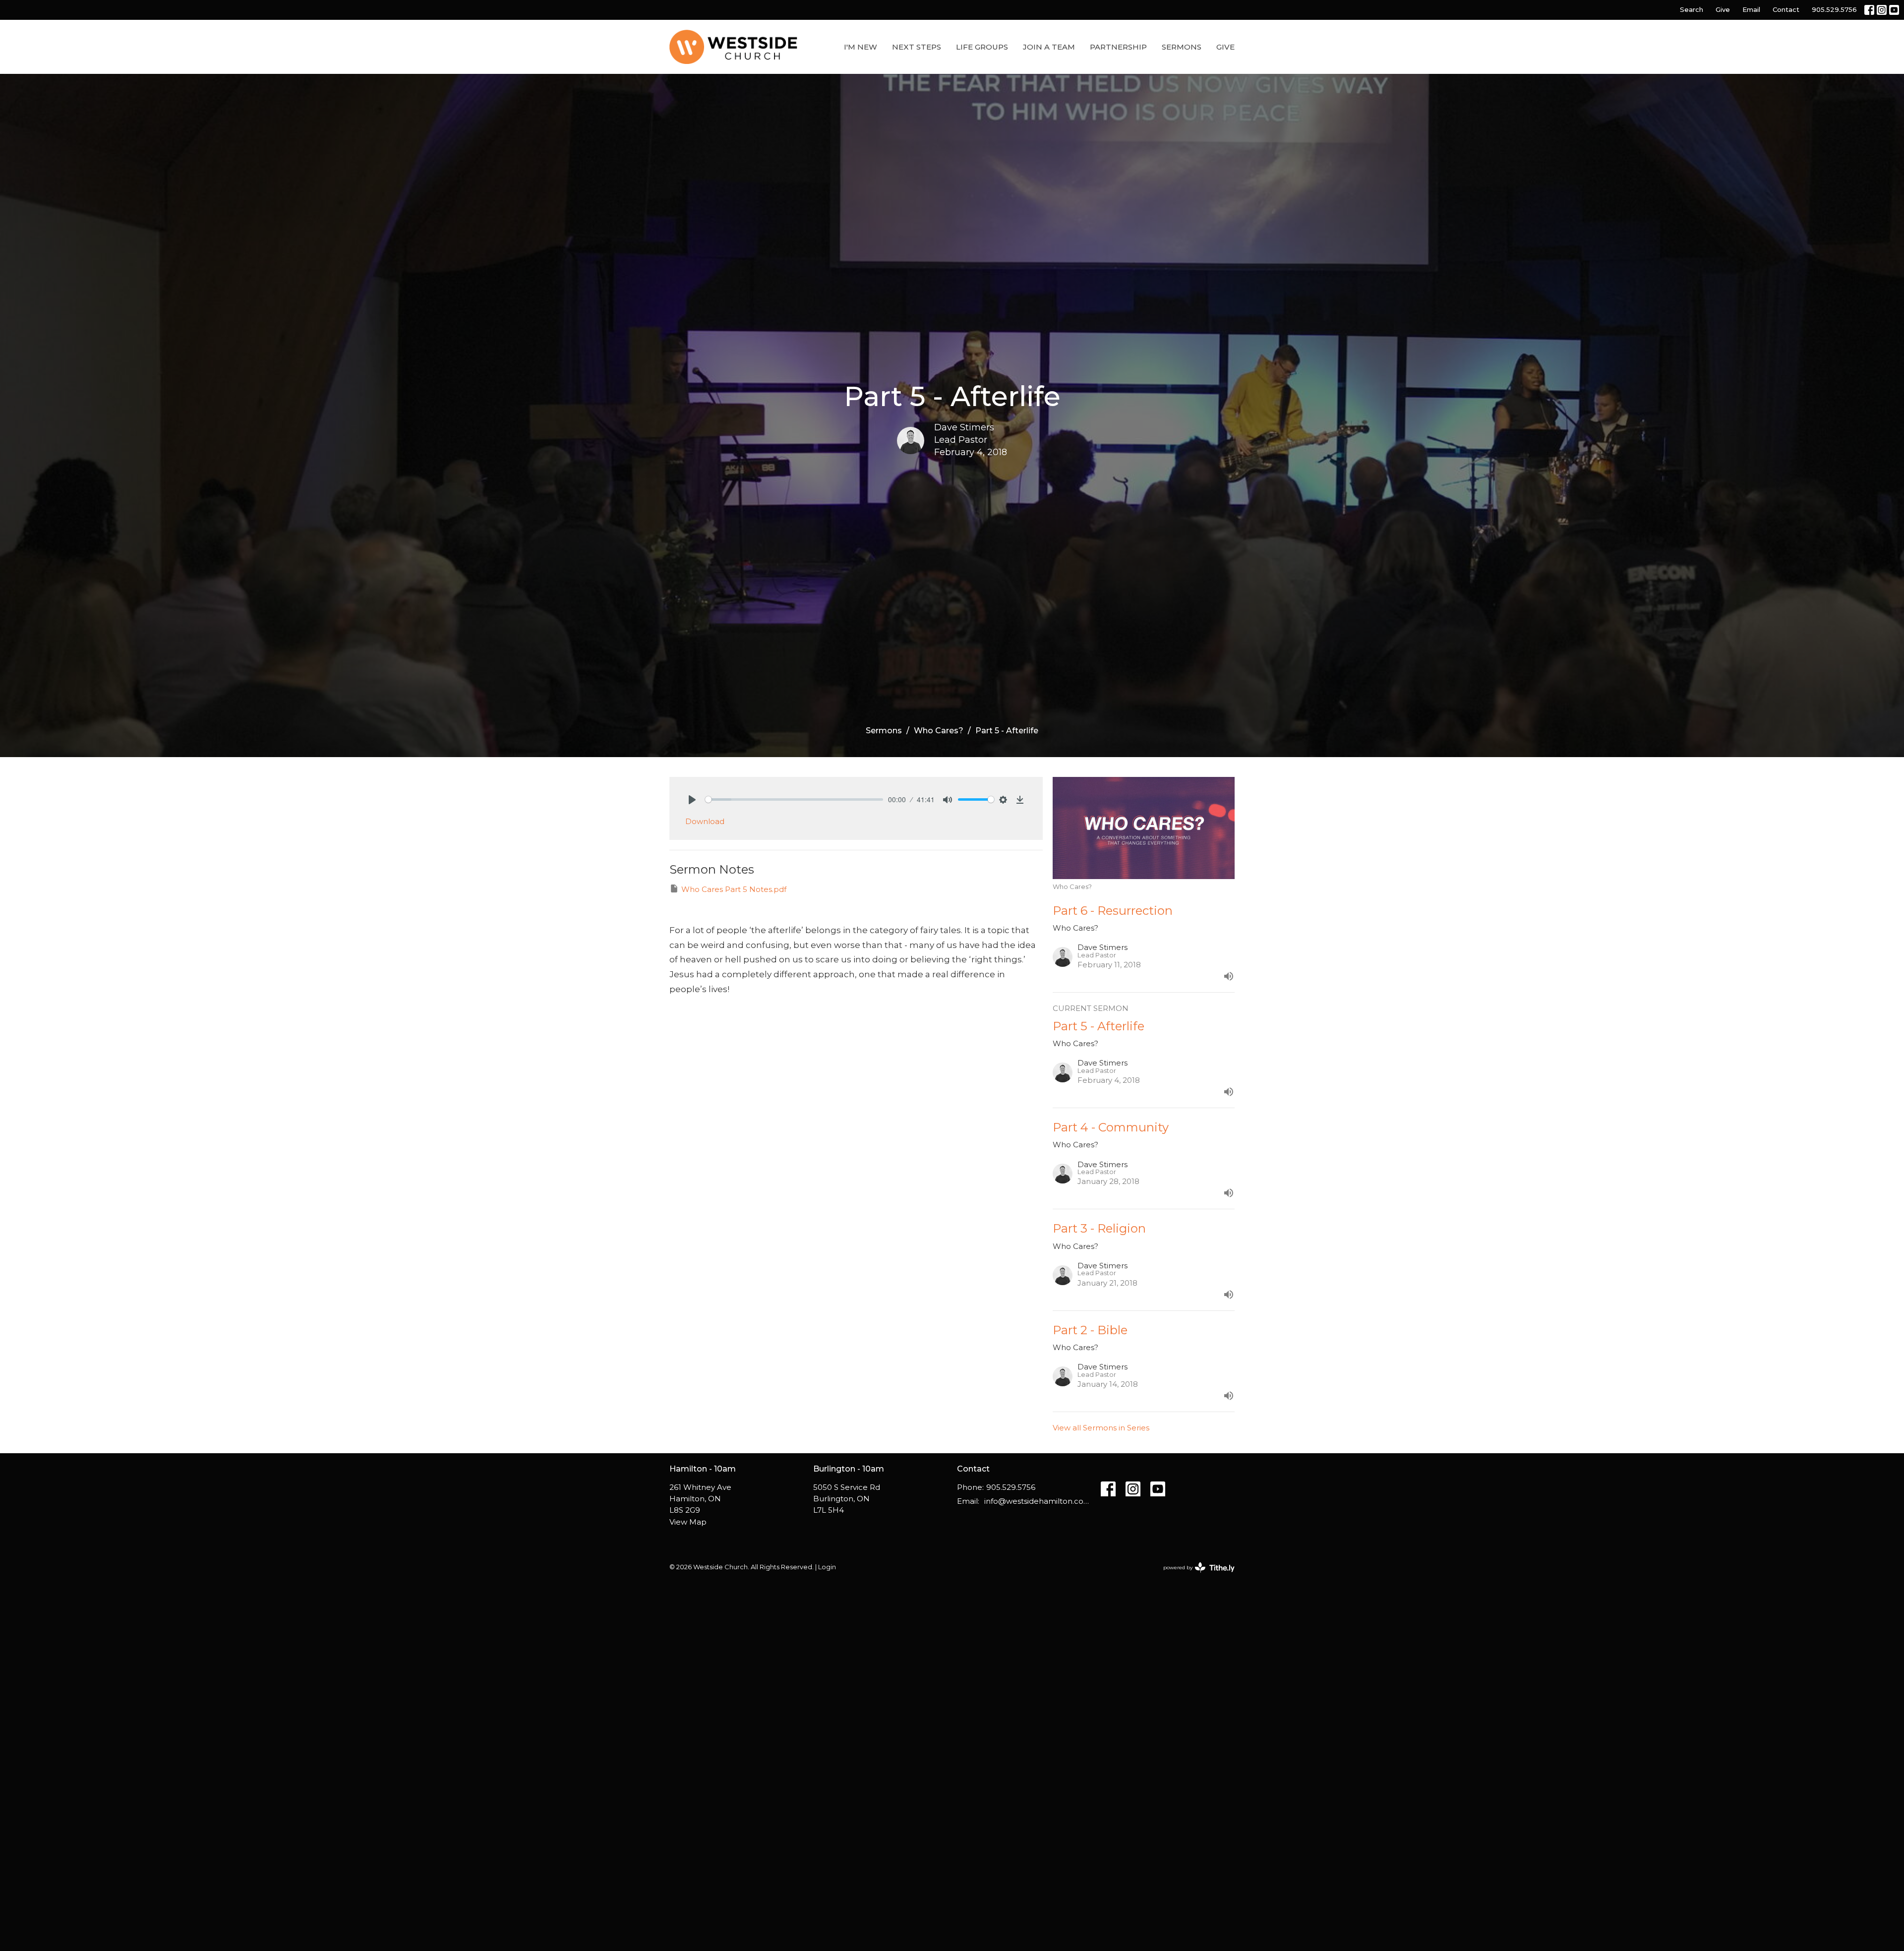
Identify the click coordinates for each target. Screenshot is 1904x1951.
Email (1751, 9)
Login (827, 1567)
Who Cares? (939, 731)
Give (1723, 9)
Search (1692, 9)
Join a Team (1049, 47)
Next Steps (917, 47)
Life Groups (982, 47)
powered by (1194, 1576)
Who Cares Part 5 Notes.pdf (734, 889)
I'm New (861, 47)
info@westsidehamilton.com (1038, 1501)
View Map (688, 1522)
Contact (1786, 9)
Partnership (1118, 47)
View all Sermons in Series (1101, 1428)
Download (705, 821)
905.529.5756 (1834, 9)
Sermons (1182, 47)
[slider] (794, 799)
